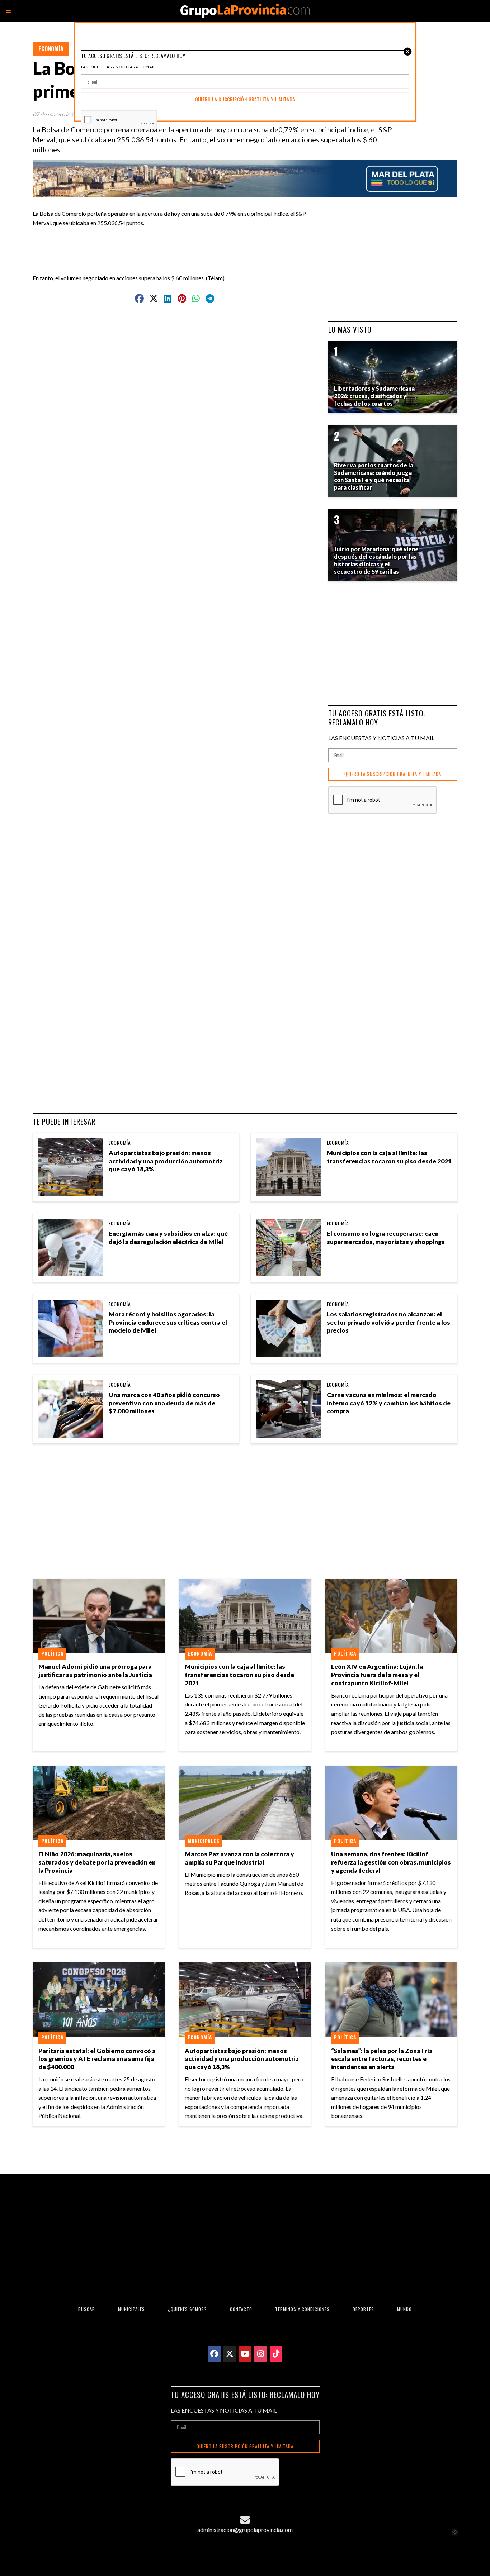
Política (52, 1653)
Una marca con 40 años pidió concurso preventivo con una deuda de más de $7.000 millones (164, 1403)
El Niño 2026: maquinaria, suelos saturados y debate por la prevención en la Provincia (97, 1862)
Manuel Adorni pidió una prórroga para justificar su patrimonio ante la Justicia (95, 1671)
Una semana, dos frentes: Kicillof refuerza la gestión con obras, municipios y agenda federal (391, 1862)
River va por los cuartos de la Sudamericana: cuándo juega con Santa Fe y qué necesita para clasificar (374, 476)
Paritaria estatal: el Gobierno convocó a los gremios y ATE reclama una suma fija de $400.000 (97, 2059)
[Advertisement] (178, 243)
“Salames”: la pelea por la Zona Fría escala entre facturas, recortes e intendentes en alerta (382, 2059)
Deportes (363, 2309)
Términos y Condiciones (302, 2309)
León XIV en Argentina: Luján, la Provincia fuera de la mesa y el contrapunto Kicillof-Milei (377, 1675)
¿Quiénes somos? (187, 2309)
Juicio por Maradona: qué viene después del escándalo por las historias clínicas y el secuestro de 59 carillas (376, 560)
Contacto (241, 2309)
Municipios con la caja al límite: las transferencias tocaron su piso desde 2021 (389, 1157)
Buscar (87, 2309)
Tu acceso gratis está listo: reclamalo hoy (377, 718)
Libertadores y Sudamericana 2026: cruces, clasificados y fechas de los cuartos (374, 396)
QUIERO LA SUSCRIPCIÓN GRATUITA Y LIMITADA (393, 774)
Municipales (204, 1841)
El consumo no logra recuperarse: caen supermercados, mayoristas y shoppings (386, 1238)
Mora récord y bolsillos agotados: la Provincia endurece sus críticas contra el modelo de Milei (168, 1322)
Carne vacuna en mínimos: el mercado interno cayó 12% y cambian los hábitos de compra (389, 1403)
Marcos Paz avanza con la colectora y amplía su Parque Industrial (239, 1858)
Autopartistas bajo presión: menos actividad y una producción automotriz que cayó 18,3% (166, 1161)
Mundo (404, 2309)
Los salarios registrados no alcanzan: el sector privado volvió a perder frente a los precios (388, 1322)
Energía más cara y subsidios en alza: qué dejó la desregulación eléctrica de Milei (168, 1238)
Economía (51, 49)
